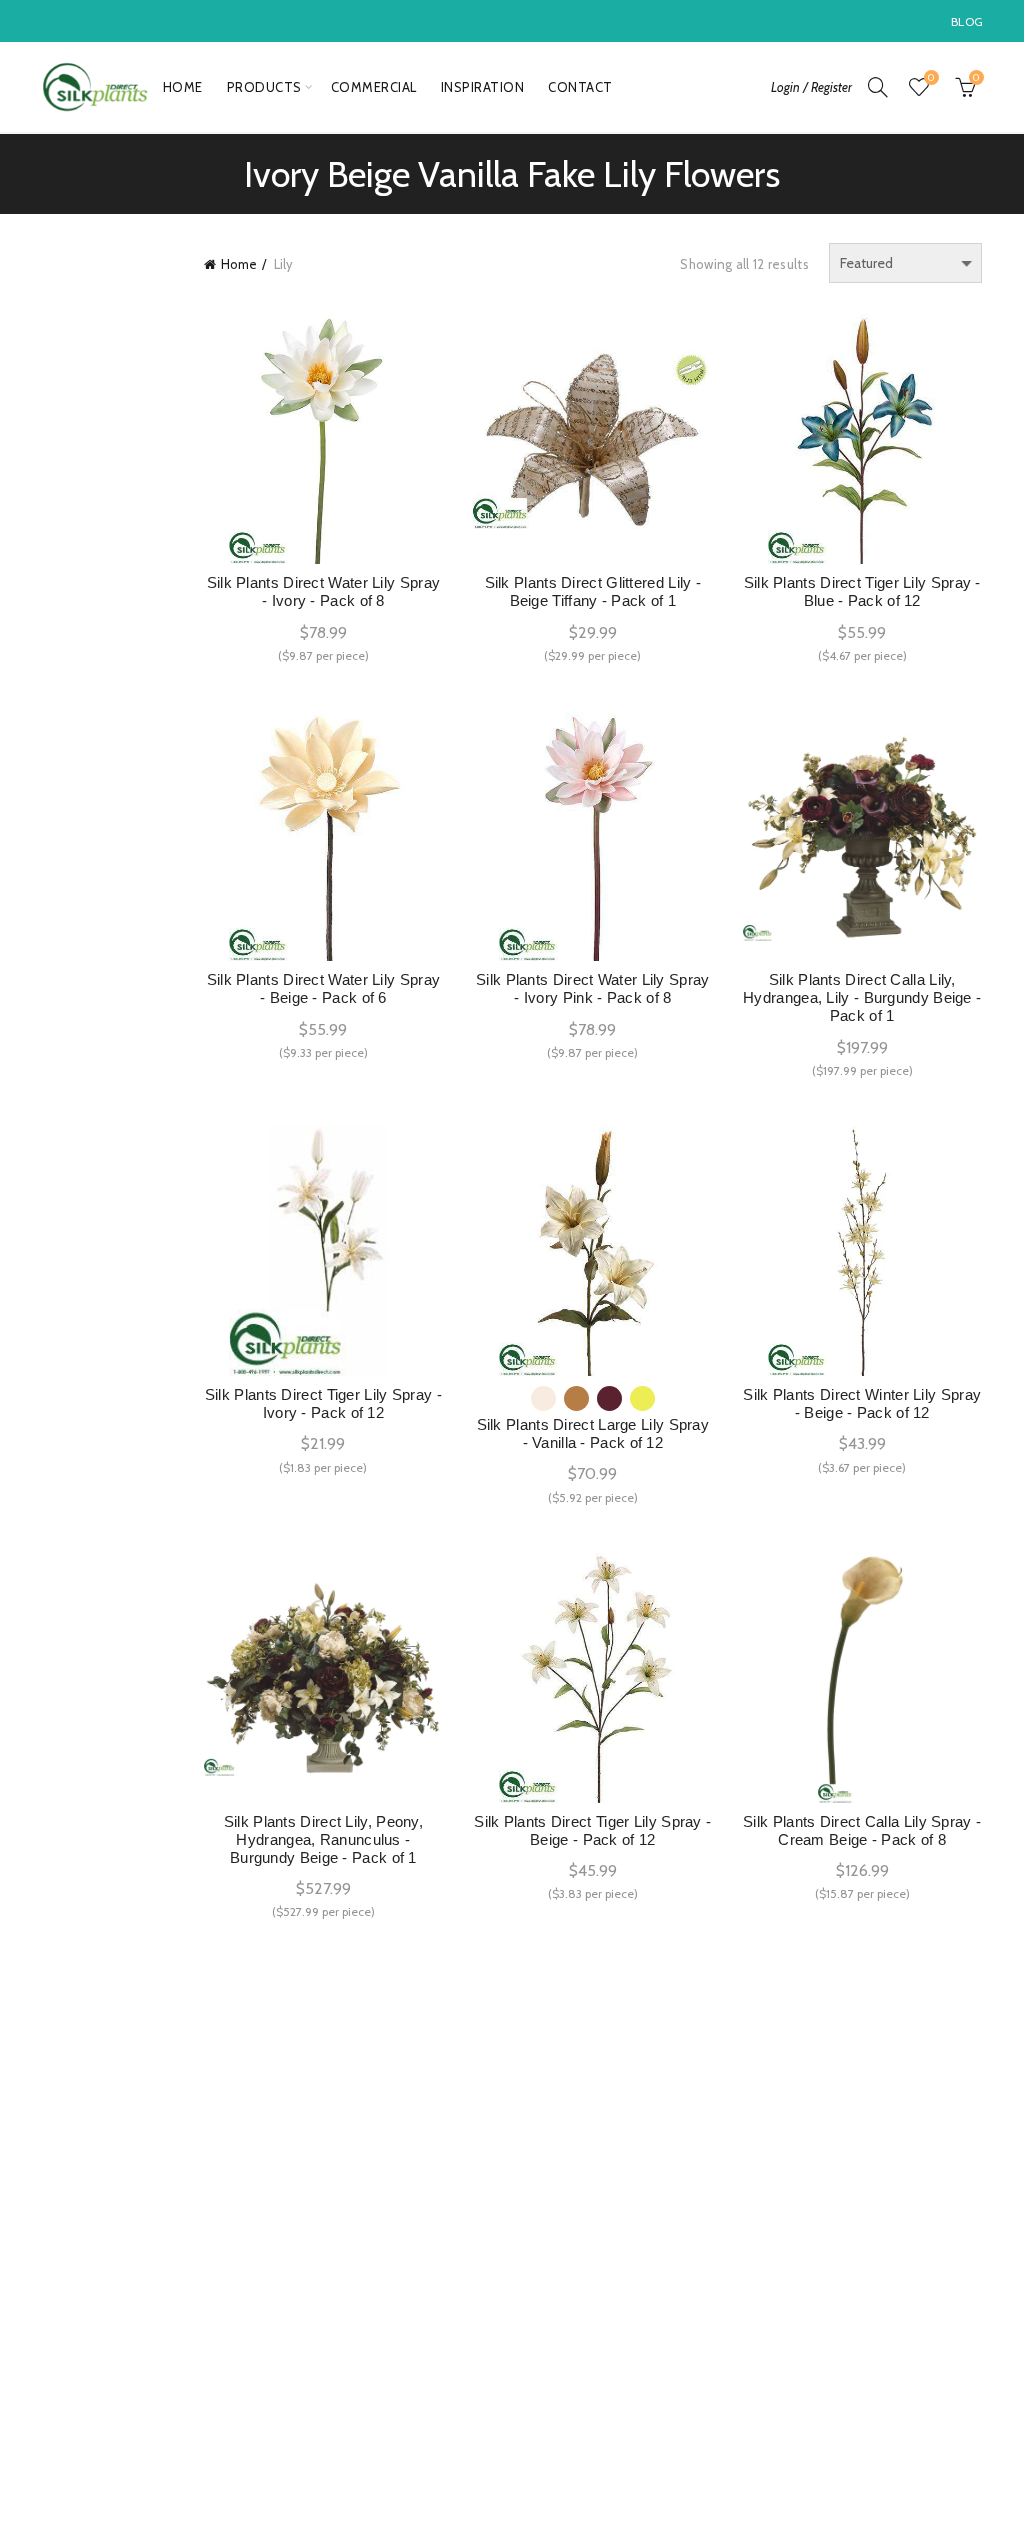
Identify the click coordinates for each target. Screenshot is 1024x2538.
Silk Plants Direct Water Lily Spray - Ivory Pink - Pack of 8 (593, 988)
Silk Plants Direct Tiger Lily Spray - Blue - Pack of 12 (862, 591)
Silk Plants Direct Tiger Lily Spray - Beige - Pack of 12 (592, 1830)
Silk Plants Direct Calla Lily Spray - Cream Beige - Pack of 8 (862, 1830)
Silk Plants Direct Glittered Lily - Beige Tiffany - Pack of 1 (593, 591)
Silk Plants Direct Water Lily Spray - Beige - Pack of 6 (324, 988)
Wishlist (931, 78)
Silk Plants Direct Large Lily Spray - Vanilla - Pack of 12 (593, 1433)
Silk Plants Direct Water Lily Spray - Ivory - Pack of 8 (324, 591)
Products (264, 87)
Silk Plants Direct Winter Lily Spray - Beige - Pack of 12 (862, 1403)
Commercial (374, 87)
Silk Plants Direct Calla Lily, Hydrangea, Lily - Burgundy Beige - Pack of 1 (862, 997)
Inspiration (483, 87)
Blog (967, 21)
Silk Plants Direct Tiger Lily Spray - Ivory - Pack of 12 (323, 1403)
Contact (580, 87)
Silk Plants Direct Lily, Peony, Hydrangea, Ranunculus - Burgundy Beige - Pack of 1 (323, 1839)
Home (183, 87)
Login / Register (811, 87)
